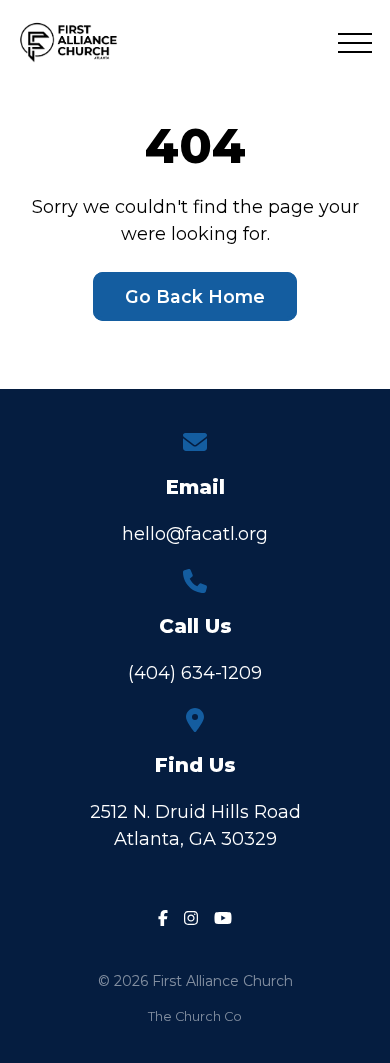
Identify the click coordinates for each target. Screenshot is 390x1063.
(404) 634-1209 (195, 673)
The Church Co (195, 1016)
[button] (355, 43)
